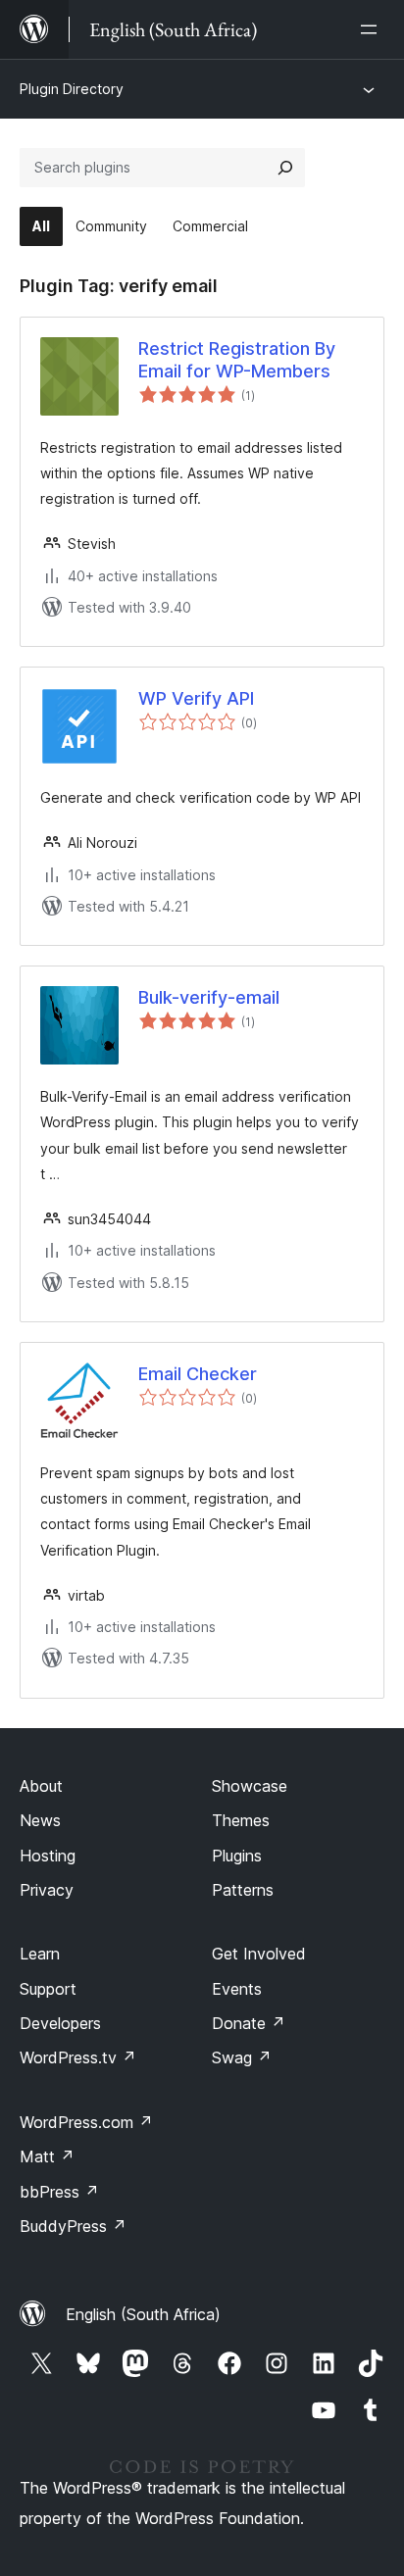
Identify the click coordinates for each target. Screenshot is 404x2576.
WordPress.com (86, 2122)
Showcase (250, 1786)
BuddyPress (73, 2226)
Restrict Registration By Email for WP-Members (237, 360)
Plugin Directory (72, 89)
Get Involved (259, 1954)
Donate (249, 2023)
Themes (241, 1820)
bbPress (59, 2192)
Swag (242, 2057)
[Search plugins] (285, 168)
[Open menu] (373, 29)
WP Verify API (196, 698)
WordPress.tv (78, 2057)
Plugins (237, 1856)
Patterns (243, 1890)
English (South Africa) (143, 2314)
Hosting (48, 1856)
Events (237, 1989)
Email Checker (198, 1374)
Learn (40, 1954)
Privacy (47, 1890)
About (41, 1786)
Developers (60, 2023)
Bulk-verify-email (209, 997)
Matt (47, 2156)
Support (48, 1989)
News (40, 1820)
